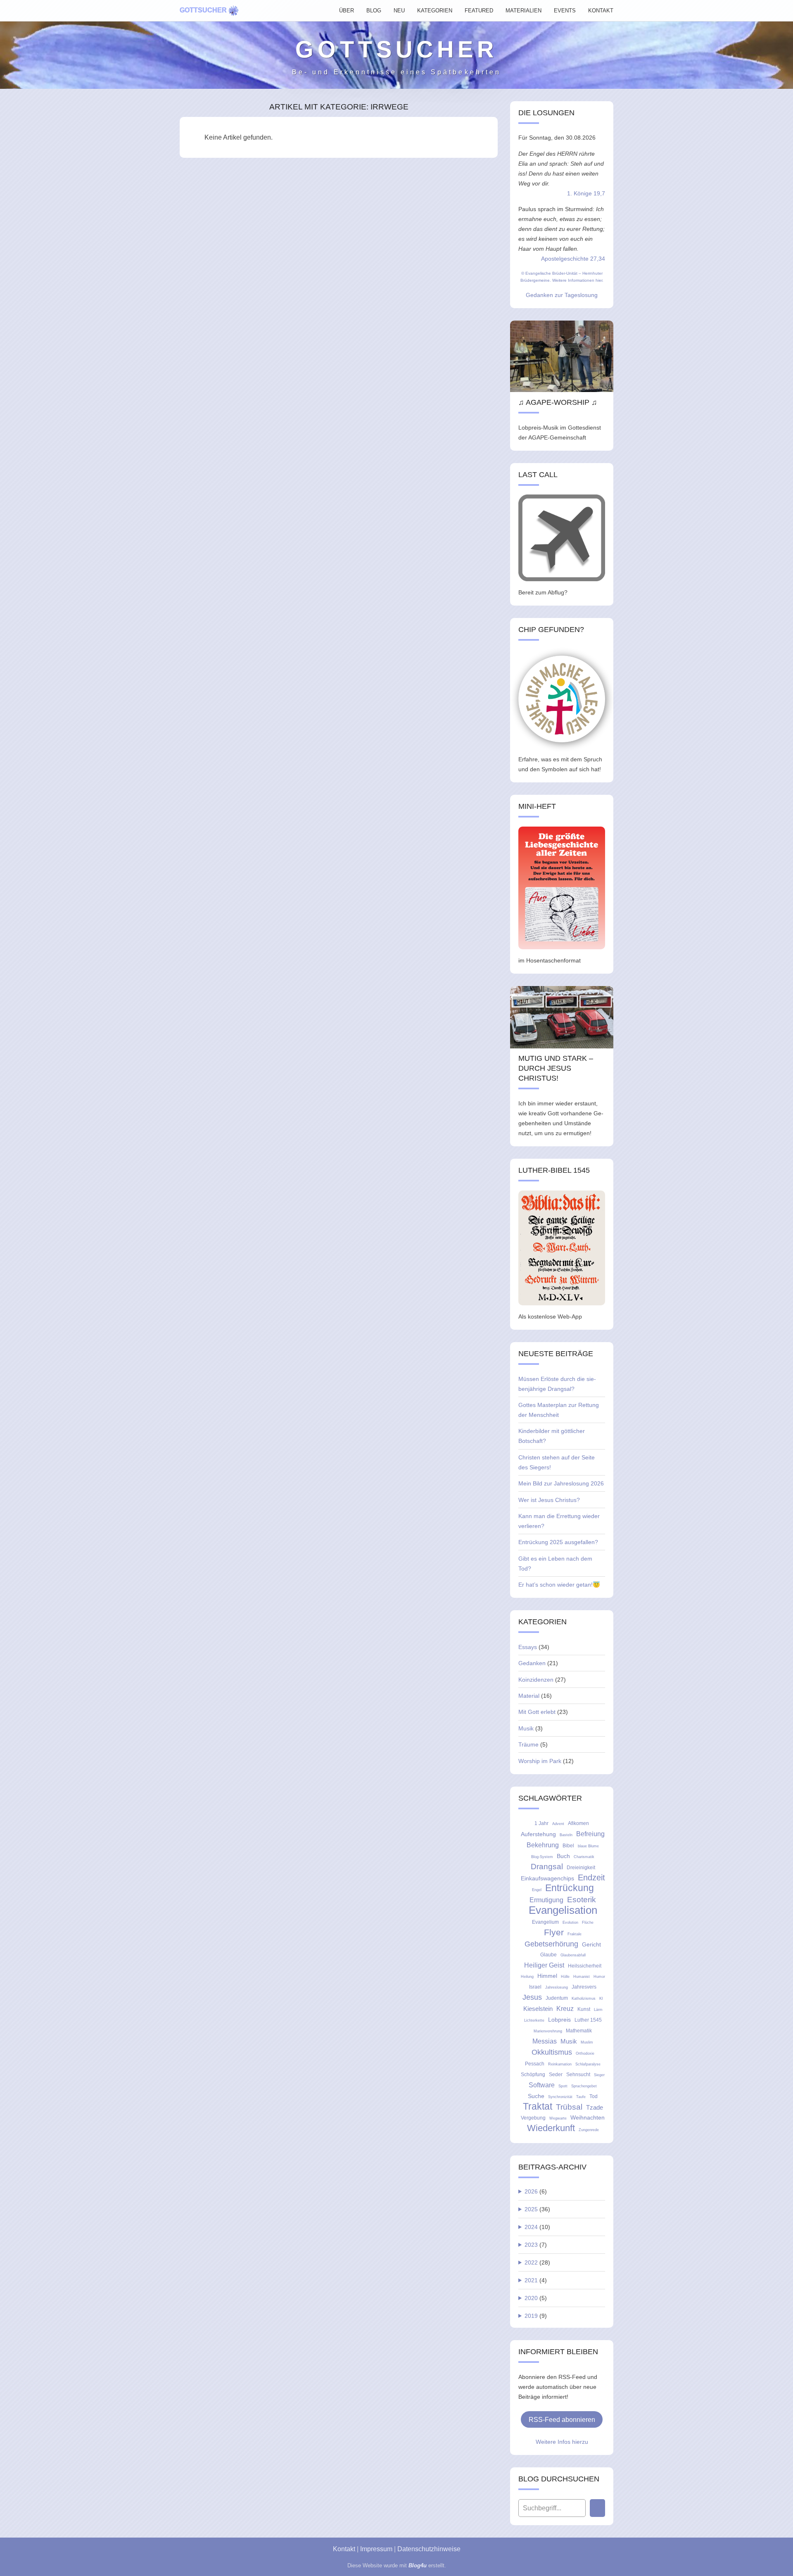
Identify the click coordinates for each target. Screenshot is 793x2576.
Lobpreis (559, 2020)
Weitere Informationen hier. (578, 280)
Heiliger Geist (544, 1965)
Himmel (547, 1976)
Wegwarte (558, 2118)
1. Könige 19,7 (586, 193)
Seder (556, 2075)
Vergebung (533, 2118)
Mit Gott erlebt (537, 1712)
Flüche (588, 1922)
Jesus (532, 1997)
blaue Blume (588, 1846)
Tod (594, 2096)
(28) (537, 2262)
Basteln (566, 1835)
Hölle (565, 1977)
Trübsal (569, 2107)
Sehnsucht (578, 2075)
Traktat (538, 2107)
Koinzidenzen (536, 1680)
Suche (536, 2096)
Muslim (587, 2042)
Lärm (598, 2010)
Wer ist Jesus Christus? (549, 1500)
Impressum (376, 2549)
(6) (536, 2191)
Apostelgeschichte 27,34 (573, 259)
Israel (535, 1987)
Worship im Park (540, 1761)
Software (542, 2085)
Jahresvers (584, 1987)
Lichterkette (534, 2020)
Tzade (595, 2107)
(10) (537, 2227)
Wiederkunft (551, 2128)
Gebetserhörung (551, 1944)
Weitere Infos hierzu (562, 2442)
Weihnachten (588, 2117)
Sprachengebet (584, 2086)
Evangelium (545, 1922)
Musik (526, 1728)
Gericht (591, 1944)
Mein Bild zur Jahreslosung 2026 (561, 1483)
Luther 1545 (588, 2020)
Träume (528, 1744)
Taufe (581, 2097)
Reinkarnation (560, 2064)
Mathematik (579, 2031)
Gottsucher (203, 10)
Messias (545, 2041)
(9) (536, 2316)
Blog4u (418, 2565)
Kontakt (344, 2549)
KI (601, 1999)
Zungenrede (589, 2130)
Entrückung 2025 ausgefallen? (558, 1542)
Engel (537, 1890)
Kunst (584, 2009)
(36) (537, 2209)
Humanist (582, 1977)
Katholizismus (584, 1999)
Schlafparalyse (588, 2064)
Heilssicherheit (585, 1966)
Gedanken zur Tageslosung (562, 295)
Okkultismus (552, 2052)
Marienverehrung (548, 2031)
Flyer (554, 1932)
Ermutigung (546, 1900)
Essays (528, 1647)
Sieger (599, 2075)
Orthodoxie (585, 2053)
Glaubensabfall (573, 1955)
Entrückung (570, 1888)
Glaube (548, 1955)
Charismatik (584, 1857)
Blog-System (542, 1857)
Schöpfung (533, 2075)
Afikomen (578, 1823)
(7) (536, 2245)
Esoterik (582, 1900)
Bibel (568, 1846)
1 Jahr (541, 1823)
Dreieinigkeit (581, 1868)
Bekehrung (543, 1845)
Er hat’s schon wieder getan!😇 (559, 1585)
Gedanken (532, 1663)
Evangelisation (563, 1910)
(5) (536, 2298)
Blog (374, 11)
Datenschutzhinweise (429, 2549)
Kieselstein (538, 2009)
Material (529, 1696)
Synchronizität (560, 2097)
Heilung (527, 1977)
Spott (563, 2086)
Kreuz (565, 2008)
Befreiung (590, 1834)
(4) (536, 2280)
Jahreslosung (557, 1987)
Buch (563, 1856)
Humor (599, 1977)
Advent (558, 1824)
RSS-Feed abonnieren (562, 2419)
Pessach (535, 2064)
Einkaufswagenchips (547, 1878)
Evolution (570, 1922)
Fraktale (575, 1934)
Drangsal (547, 1867)
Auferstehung (538, 1834)
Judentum (557, 1998)
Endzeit (591, 1877)
